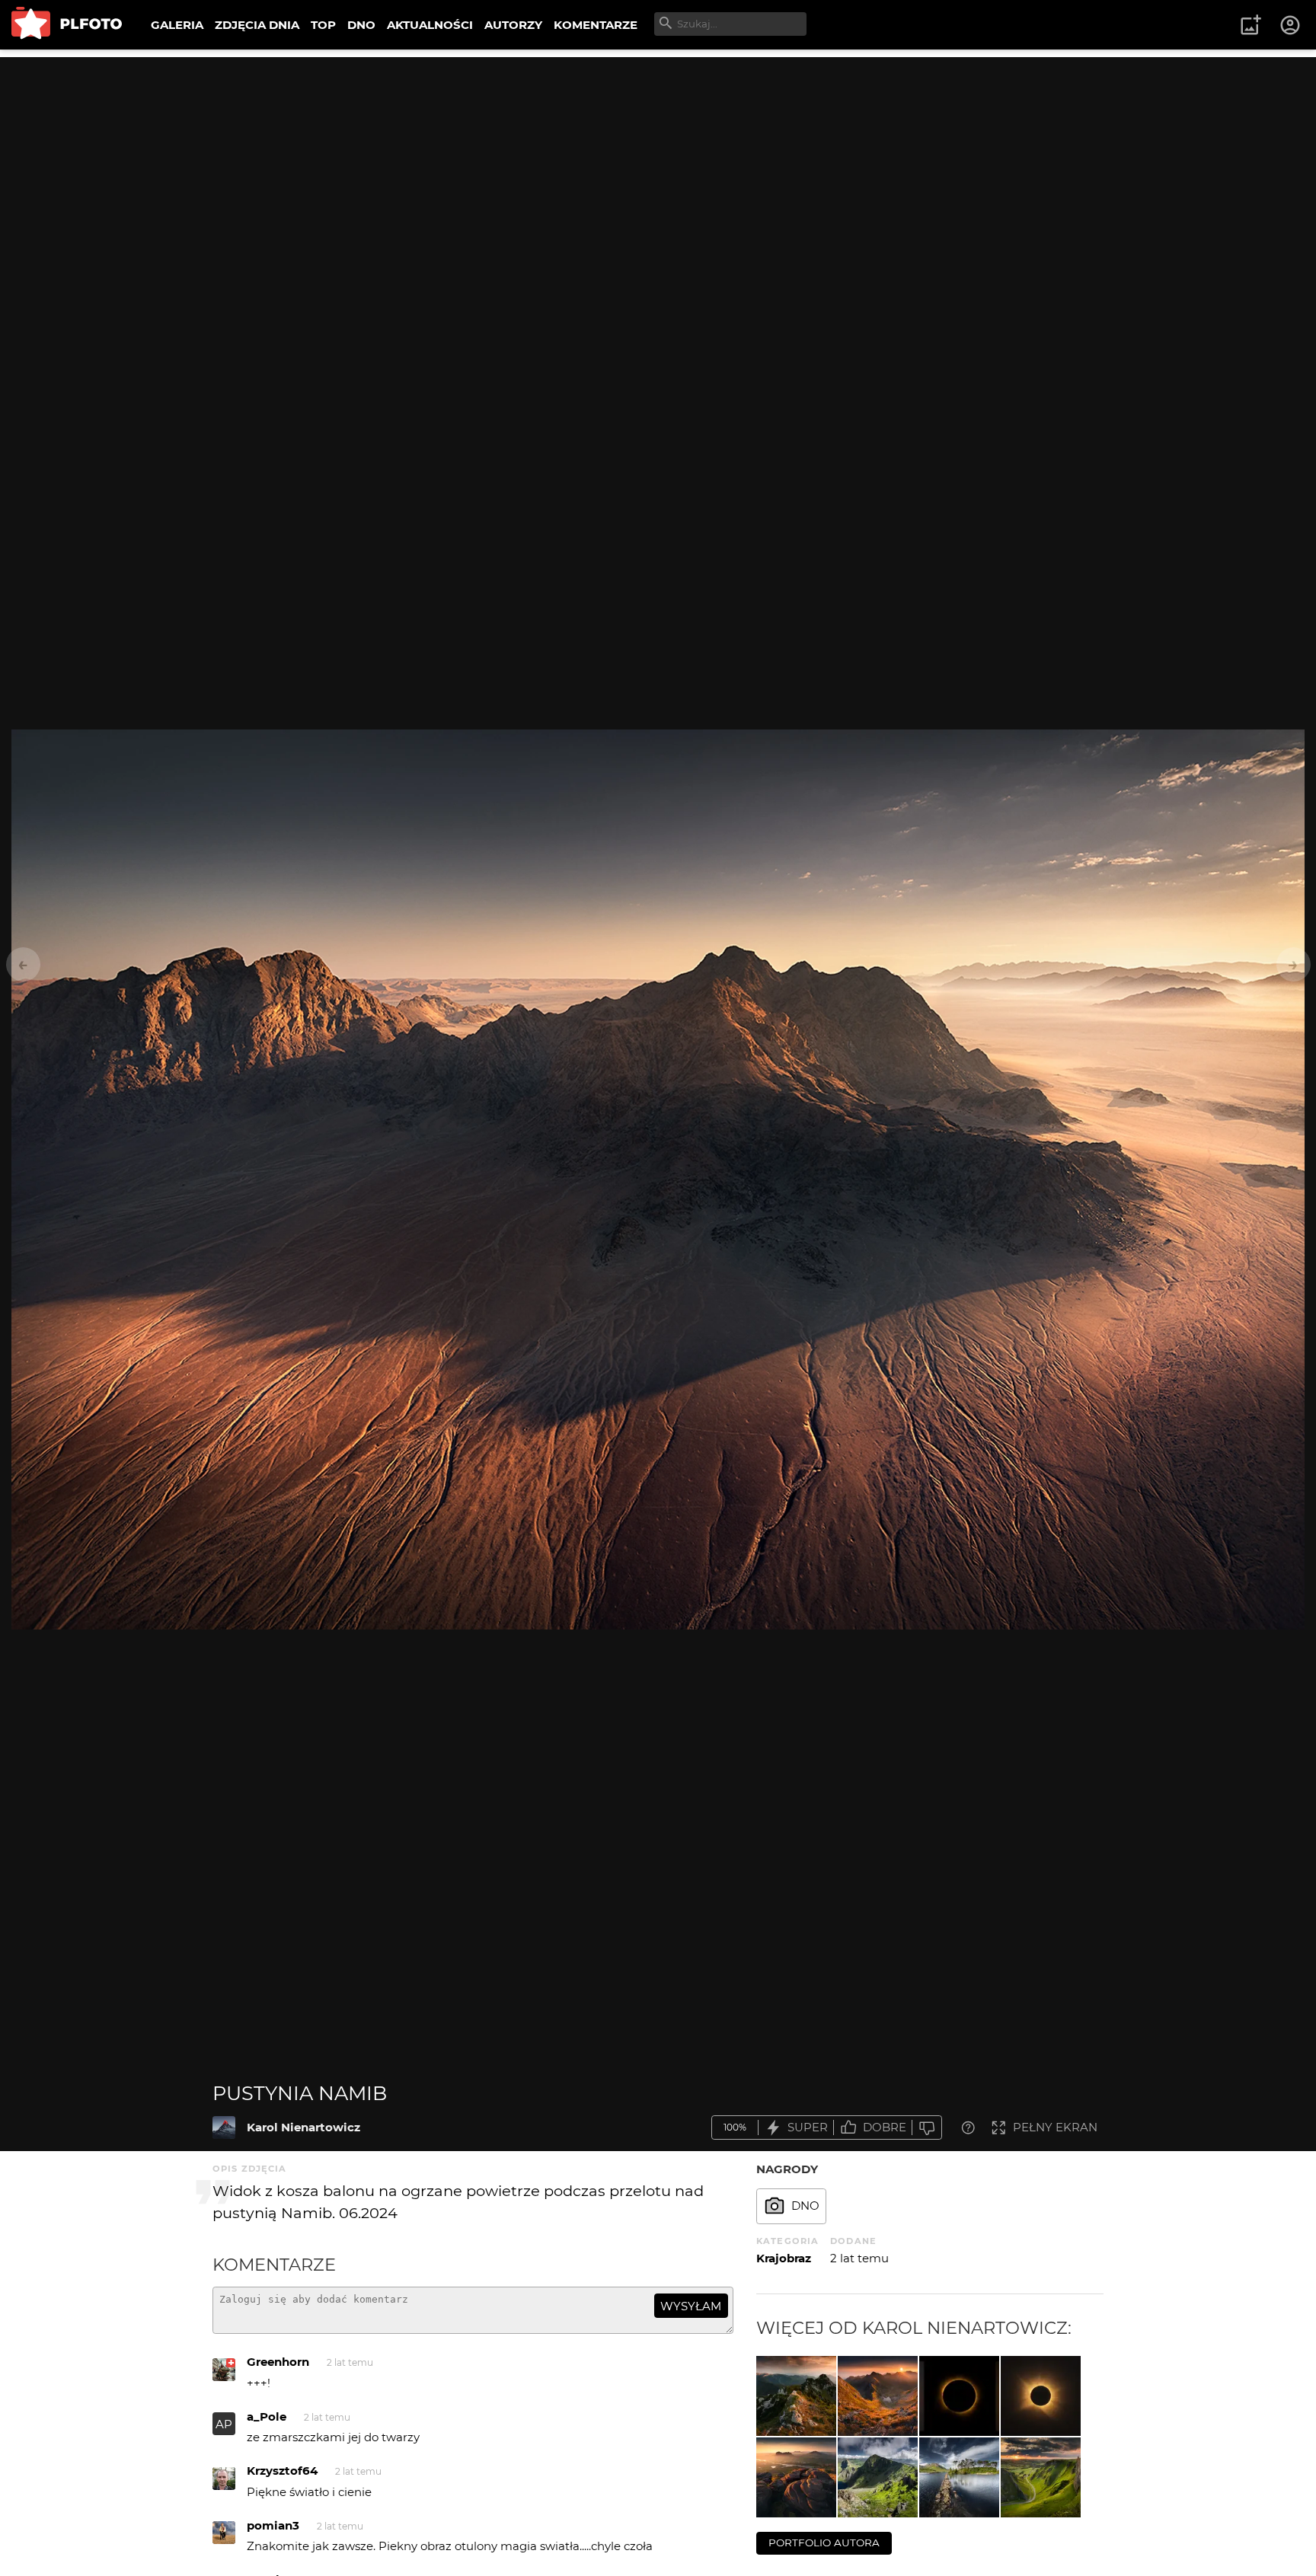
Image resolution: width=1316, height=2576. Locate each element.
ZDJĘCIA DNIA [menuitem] (257, 25)
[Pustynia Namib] (224, 2128)
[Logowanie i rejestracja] (1291, 25)
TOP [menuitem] (323, 25)
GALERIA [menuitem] (177, 25)
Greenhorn (278, 2362)
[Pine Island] (959, 2477)
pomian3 (273, 2525)
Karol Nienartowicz (303, 2127)
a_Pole (267, 2416)
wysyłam (691, 2306)
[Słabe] (927, 2128)
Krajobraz (784, 2258)
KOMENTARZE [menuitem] (596, 25)
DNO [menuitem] (361, 25)
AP (224, 2424)
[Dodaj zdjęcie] (1251, 25)
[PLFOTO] (67, 25)
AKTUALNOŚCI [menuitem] (430, 25)
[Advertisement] (658, 164)
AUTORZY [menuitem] (513, 25)
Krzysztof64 (282, 2471)
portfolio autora (824, 2542)
